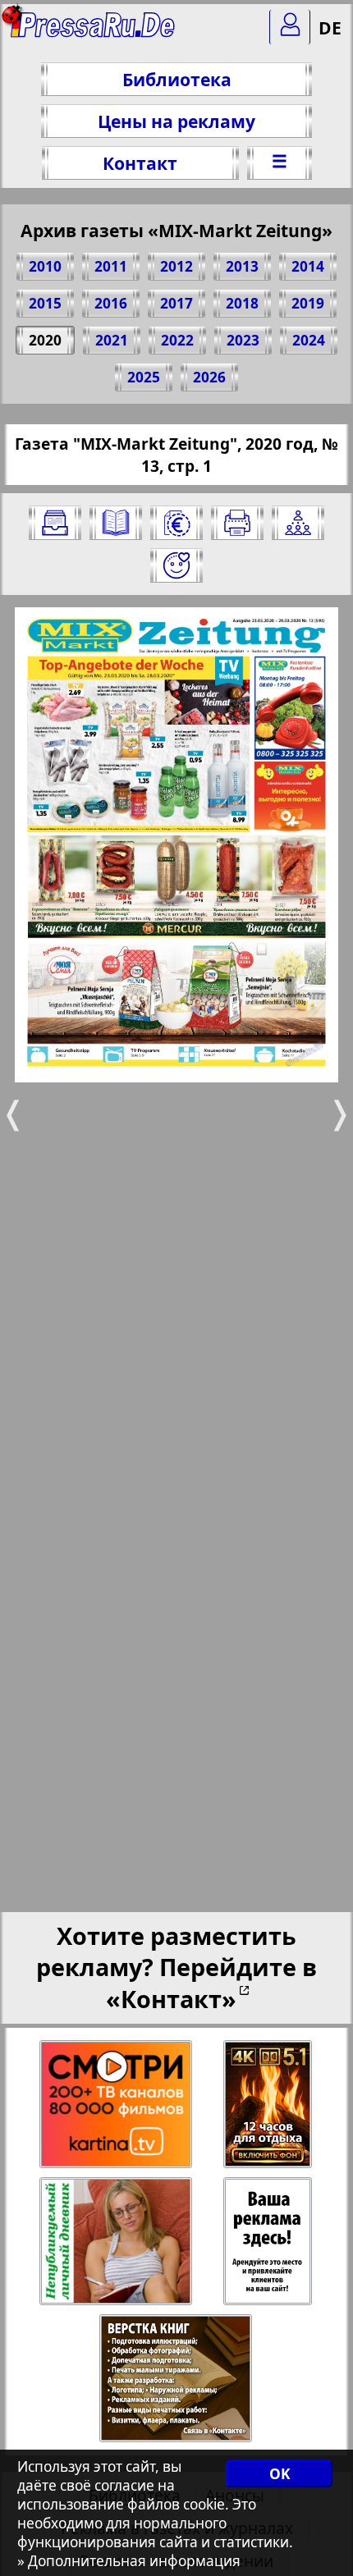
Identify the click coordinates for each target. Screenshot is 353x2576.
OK (280, 2474)
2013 (242, 266)
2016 (111, 303)
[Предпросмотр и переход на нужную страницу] (116, 523)
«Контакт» (171, 1999)
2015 (45, 303)
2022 (177, 340)
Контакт (140, 163)
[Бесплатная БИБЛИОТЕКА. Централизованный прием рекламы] (94, 33)
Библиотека (177, 79)
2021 (112, 340)
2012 (176, 266)
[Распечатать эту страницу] (237, 523)
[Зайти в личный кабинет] (290, 27)
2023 (243, 340)
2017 (176, 303)
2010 (45, 266)
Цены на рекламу (176, 121)
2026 (209, 377)
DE (330, 27)
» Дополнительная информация (129, 2561)
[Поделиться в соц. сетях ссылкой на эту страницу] (298, 523)
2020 (45, 340)
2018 (242, 303)
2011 (111, 266)
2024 (309, 340)
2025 (144, 377)
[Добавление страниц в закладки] (176, 565)
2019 (308, 303)
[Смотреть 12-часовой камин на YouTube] (269, 2105)
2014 (308, 266)
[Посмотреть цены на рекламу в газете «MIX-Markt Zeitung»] (176, 523)
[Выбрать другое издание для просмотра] (55, 523)
